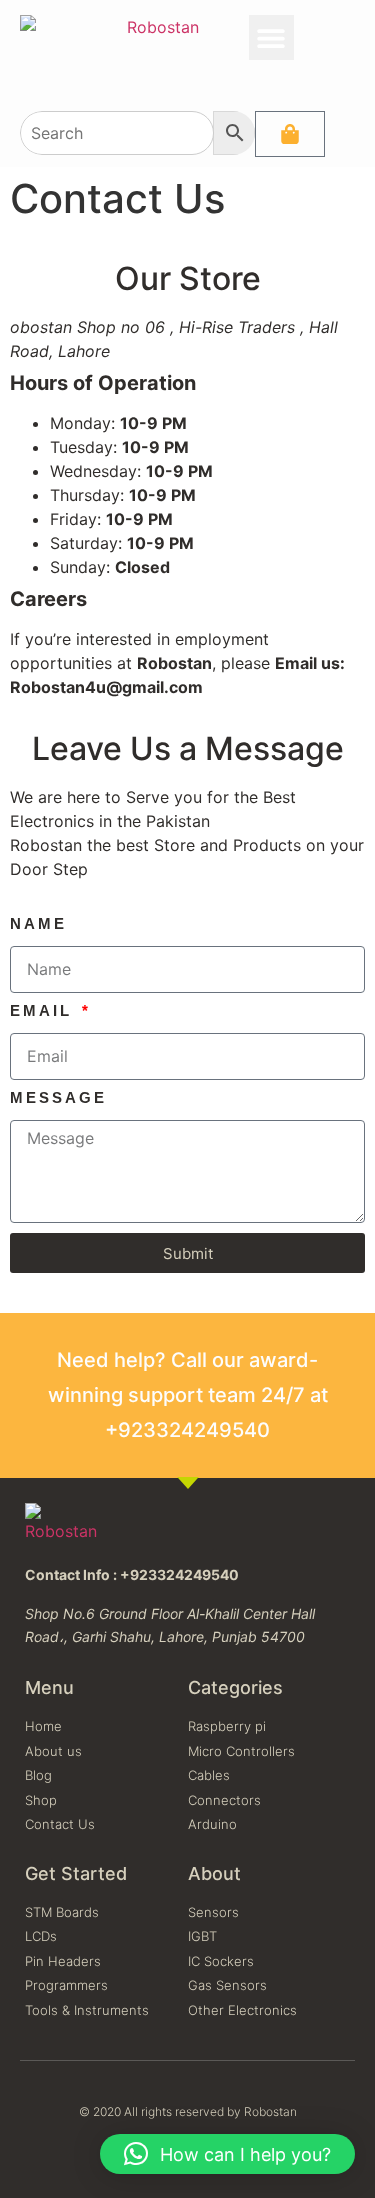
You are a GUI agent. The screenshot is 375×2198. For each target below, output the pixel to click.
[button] (271, 37)
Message (58, 1098)
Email (44, 1011)
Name (38, 924)
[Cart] (290, 134)
